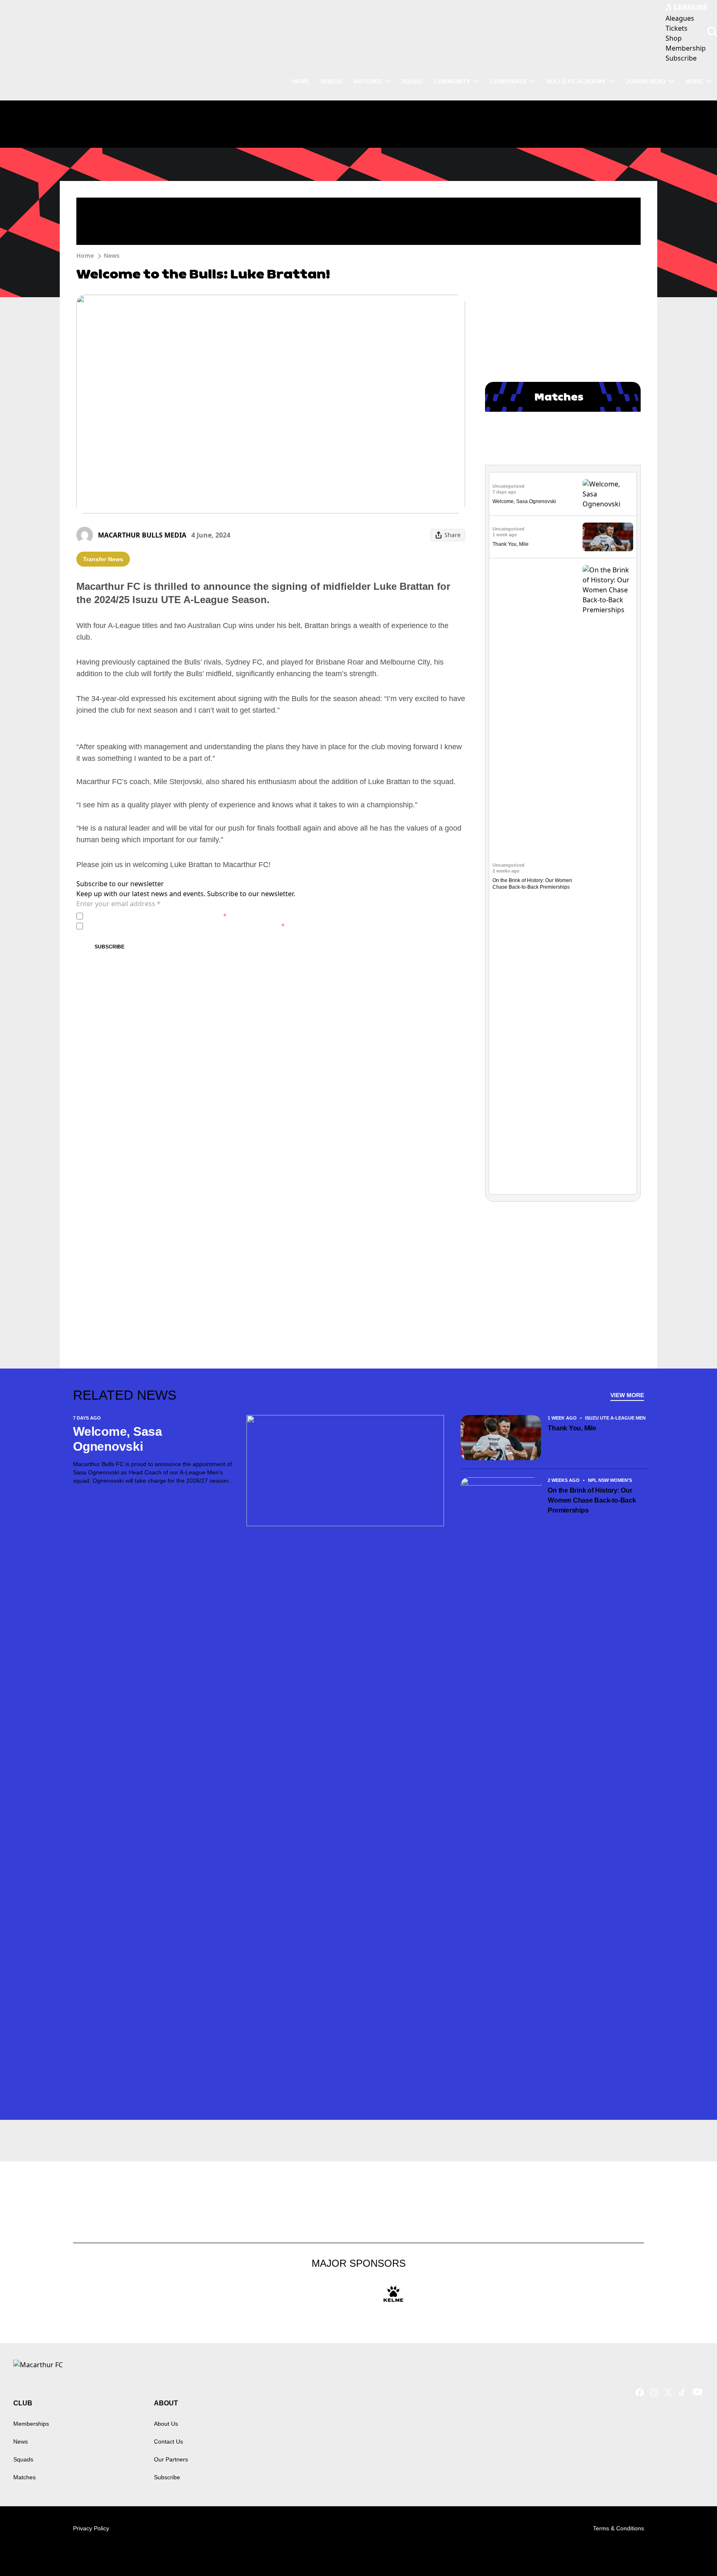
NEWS (300, 81)
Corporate (508, 81)
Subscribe (110, 947)
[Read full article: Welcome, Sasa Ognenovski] (608, 494)
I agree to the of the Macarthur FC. (156, 916)
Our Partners (171, 2459)
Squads (23, 2459)
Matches (24, 2477)
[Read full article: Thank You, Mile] (608, 537)
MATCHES (368, 81)
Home (85, 255)
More (694, 81)
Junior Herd (646, 81)
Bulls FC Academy (576, 81)
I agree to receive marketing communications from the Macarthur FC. (185, 926)
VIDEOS (331, 81)
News (112, 255)
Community (452, 81)
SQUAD (412, 81)
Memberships (31, 2424)
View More (627, 1395)
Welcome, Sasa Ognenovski (524, 501)
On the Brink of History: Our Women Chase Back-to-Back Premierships (592, 1500)
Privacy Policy (144, 916)
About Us (166, 2424)
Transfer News (103, 559)
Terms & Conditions (618, 2528)
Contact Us (168, 2442)
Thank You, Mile (511, 544)
